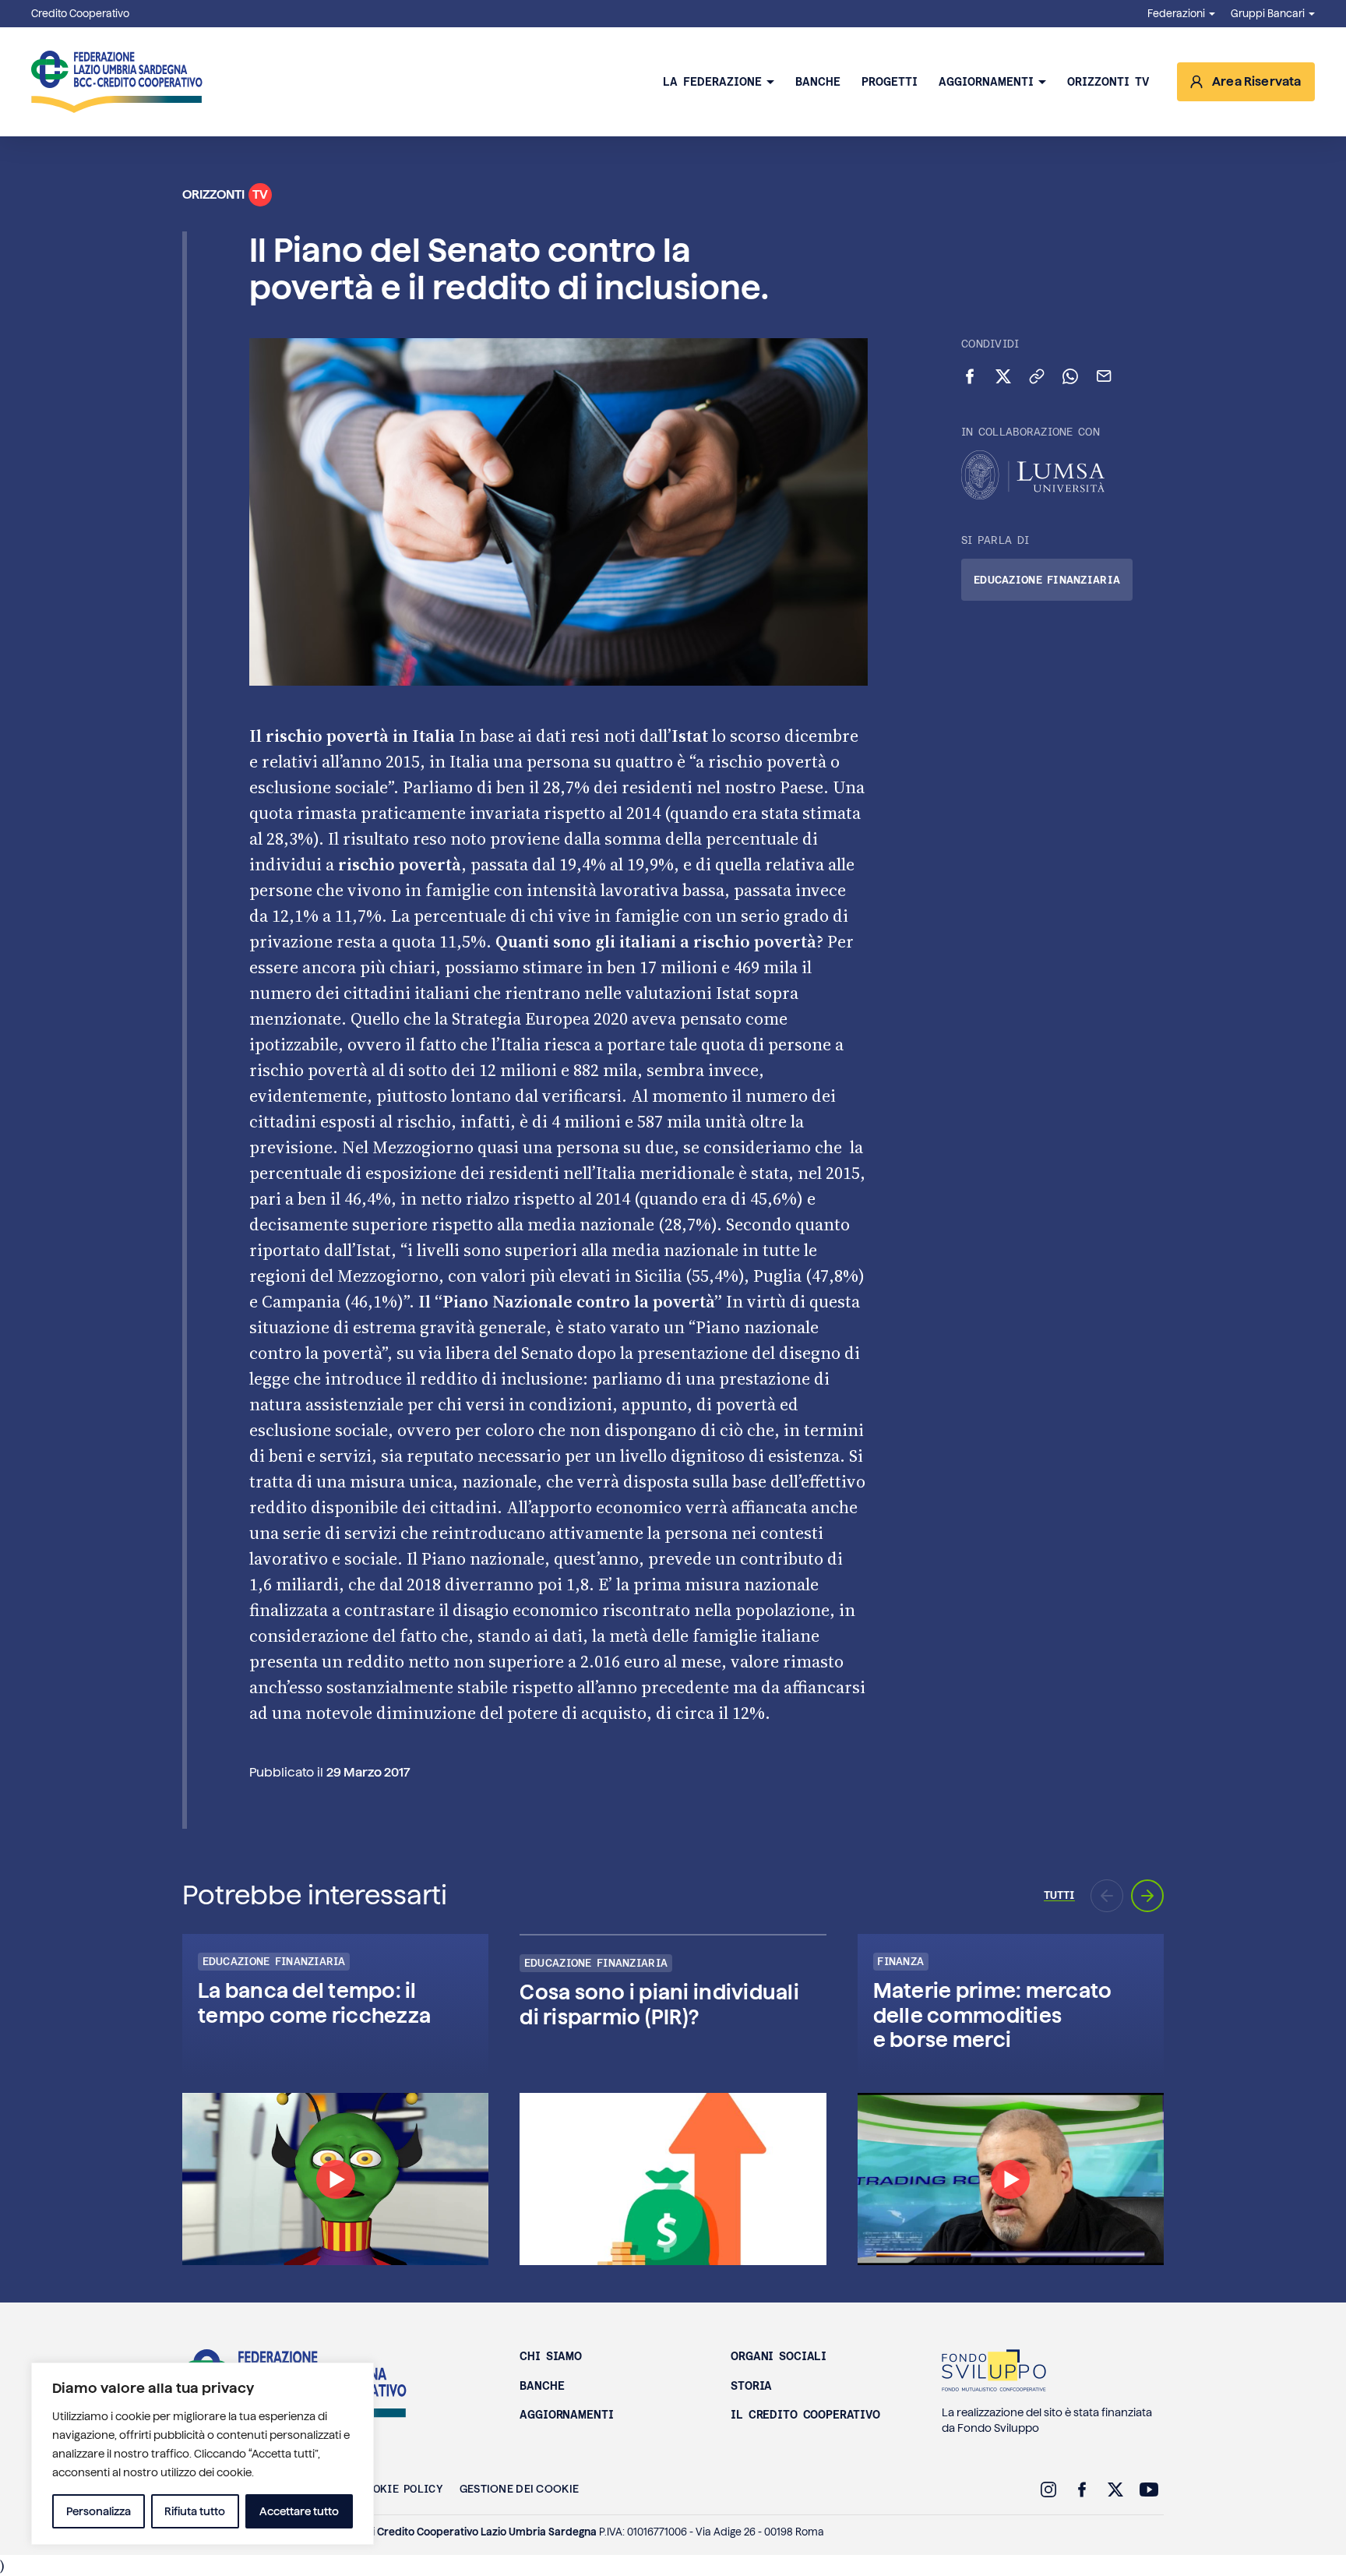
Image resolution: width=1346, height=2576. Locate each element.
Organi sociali (779, 2356)
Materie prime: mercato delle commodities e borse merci (993, 2015)
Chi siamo (551, 2356)
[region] (203, 2454)
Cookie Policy (401, 2489)
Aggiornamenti (986, 82)
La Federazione (712, 82)
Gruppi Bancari (1268, 14)
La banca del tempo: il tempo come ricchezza (314, 2003)
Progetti (890, 82)
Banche (818, 82)
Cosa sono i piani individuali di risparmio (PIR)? (659, 2004)
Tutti (1059, 1895)
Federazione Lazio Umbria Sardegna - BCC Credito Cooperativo (117, 82)
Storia (751, 2386)
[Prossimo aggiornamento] (1147, 1896)
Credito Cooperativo (80, 14)
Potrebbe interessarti (315, 1895)
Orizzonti (225, 194)
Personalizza (99, 2511)
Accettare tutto (299, 2511)
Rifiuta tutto (195, 2511)
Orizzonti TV (1108, 82)
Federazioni (1176, 14)
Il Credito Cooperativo (805, 2415)
